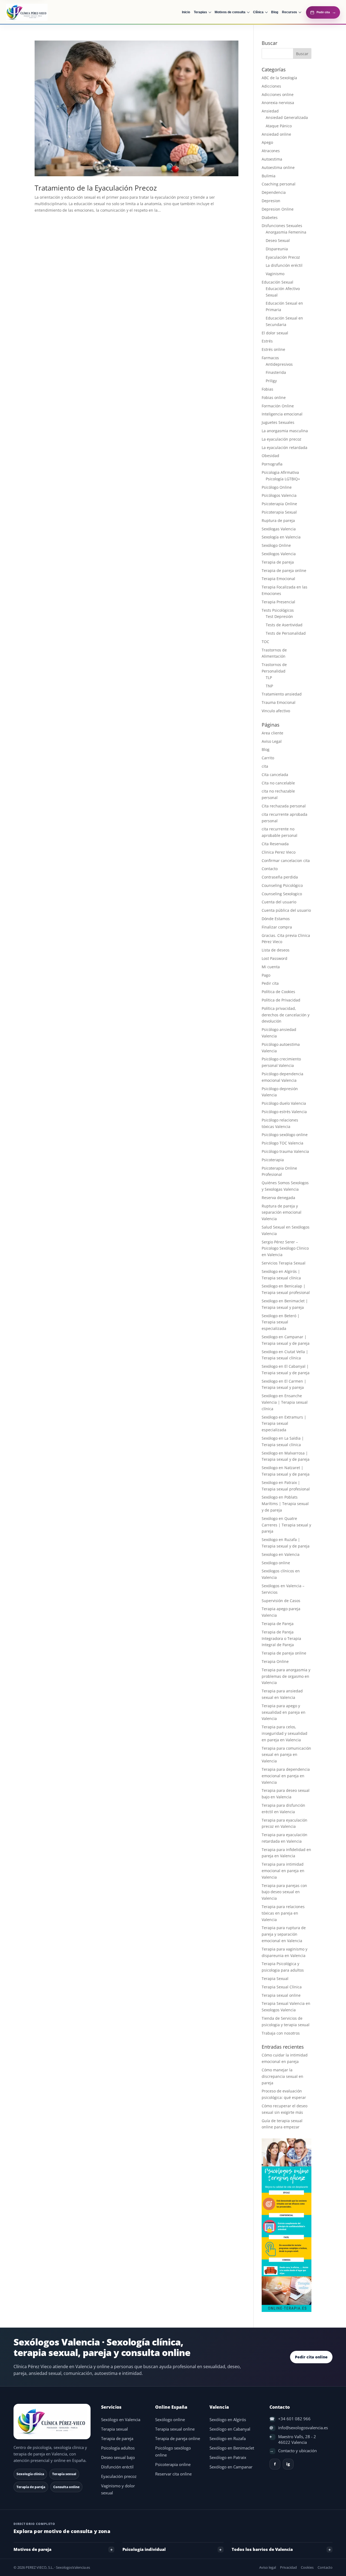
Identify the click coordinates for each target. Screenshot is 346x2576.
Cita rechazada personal (284, 806)
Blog (266, 749)
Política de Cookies (278, 992)
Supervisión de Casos (281, 1601)
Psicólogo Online (277, 487)
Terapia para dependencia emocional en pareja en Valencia (286, 1776)
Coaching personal (279, 184)
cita (265, 766)
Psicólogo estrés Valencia (284, 1112)
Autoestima (272, 159)
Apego (267, 142)
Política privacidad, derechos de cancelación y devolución (286, 1015)
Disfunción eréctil (117, 2467)
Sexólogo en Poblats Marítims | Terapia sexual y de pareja (285, 1504)
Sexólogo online (276, 1563)
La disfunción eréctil (284, 265)
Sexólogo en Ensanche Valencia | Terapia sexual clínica (285, 1402)
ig (288, 2464)
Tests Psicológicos (278, 610)
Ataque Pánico (279, 126)
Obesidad (270, 456)
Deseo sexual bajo (118, 2457)
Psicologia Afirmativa (280, 472)
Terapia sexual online (281, 1995)
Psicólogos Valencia (279, 495)
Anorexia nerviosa (278, 103)
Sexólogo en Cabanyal (230, 2429)
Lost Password (275, 958)
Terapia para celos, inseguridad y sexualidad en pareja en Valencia (285, 1733)
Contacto (270, 869)
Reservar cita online (173, 2474)
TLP (269, 678)
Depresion (271, 201)
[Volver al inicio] (53, 2422)
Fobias (267, 389)
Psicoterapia (273, 1160)
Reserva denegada (278, 1198)
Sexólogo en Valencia (121, 2420)
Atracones (271, 151)
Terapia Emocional (278, 579)
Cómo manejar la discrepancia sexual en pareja (282, 2076)
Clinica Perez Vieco (279, 852)
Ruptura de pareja (278, 520)
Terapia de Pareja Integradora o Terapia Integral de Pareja (281, 1638)
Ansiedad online (276, 134)
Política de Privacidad (281, 1000)
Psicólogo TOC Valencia (282, 1143)
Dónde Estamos (276, 919)
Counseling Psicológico (282, 885)
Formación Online (278, 406)
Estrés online (273, 349)
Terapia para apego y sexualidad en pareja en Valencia (284, 1712)
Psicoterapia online (173, 2464)
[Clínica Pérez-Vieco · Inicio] (36, 12)
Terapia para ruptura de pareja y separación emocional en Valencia (284, 1934)
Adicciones (271, 86)
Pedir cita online (311, 2357)
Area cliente (272, 733)
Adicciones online (278, 94)
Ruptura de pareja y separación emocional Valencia (282, 1212)
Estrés (267, 341)
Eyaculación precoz (119, 2476)
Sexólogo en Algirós (228, 2420)
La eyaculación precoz (282, 439)
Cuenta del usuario (279, 902)
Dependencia (274, 192)
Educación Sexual (277, 282)
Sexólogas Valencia (279, 529)
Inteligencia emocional (282, 414)
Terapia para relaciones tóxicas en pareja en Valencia (283, 1913)
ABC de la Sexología (279, 78)
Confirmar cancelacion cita (286, 861)
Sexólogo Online (276, 545)
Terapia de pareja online (284, 570)
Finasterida (276, 372)
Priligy (271, 381)
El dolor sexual (275, 333)
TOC (265, 642)
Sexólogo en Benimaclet (232, 2448)
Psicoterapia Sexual (279, 512)
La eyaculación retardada (285, 447)
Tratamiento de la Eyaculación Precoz (96, 188)
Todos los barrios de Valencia (262, 2549)
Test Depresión (279, 616)
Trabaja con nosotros (281, 2033)
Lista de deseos (276, 950)
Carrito (268, 758)
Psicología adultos (118, 2448)
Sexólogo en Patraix (228, 2457)
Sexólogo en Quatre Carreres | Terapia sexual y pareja (286, 1525)
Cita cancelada (275, 775)
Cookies (307, 2567)
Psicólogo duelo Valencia (284, 1103)
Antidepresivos (279, 364)
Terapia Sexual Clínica (282, 1987)
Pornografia (272, 464)
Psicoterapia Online (279, 504)
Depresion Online (278, 209)
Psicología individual (144, 2549)
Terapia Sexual (275, 1978)
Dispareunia (277, 249)
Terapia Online (275, 1661)
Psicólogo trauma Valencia (285, 1151)
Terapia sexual (114, 2429)
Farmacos (270, 358)
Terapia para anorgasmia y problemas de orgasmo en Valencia (286, 1676)
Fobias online (274, 397)
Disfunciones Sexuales (282, 226)
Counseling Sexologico (282, 894)
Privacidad (288, 2567)
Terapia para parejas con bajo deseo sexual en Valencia (284, 1892)
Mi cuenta (271, 967)
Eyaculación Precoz (283, 257)
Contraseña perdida (280, 877)
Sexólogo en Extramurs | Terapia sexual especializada (284, 1424)
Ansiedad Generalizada (287, 117)
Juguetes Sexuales (278, 422)
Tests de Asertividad (284, 625)
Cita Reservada (275, 844)
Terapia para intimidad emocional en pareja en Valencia (283, 1871)
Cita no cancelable (278, 783)
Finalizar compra (277, 927)
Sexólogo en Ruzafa (228, 2439)
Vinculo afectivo (276, 711)
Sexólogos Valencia (279, 554)
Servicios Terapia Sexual (284, 1263)
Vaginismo (275, 274)
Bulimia (269, 176)
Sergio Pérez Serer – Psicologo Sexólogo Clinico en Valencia (285, 1248)
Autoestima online (278, 167)
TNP (269, 686)
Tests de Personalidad (286, 633)
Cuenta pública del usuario (286, 910)
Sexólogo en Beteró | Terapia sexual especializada (281, 1322)
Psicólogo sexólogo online (285, 1135)
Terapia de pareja (278, 562)
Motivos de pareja (32, 2549)
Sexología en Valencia (281, 537)
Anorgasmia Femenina (286, 232)
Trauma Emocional (279, 702)
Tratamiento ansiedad (282, 694)
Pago (266, 975)
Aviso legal (268, 2567)
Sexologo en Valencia (281, 1554)
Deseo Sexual (278, 240)
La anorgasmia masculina (285, 431)
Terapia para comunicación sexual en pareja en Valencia (286, 1755)
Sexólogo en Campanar (231, 2467)
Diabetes (270, 217)
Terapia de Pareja (278, 1624)
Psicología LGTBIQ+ (283, 479)
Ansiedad (270, 111)
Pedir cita (270, 983)
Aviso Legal (272, 741)
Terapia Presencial (278, 602)
